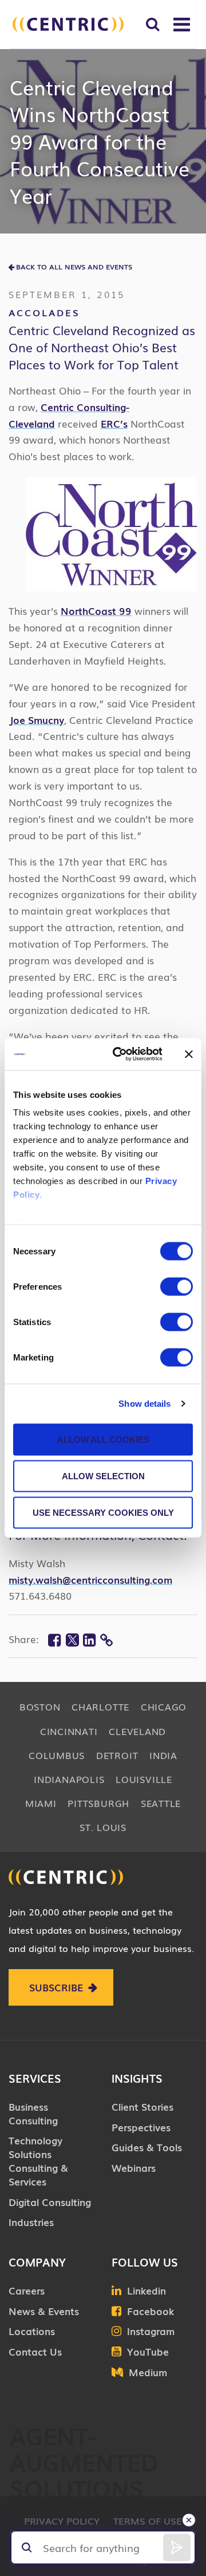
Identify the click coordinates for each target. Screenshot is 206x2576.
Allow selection (103, 1476)
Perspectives (141, 2127)
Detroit (117, 1755)
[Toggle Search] (152, 24)
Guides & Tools (147, 2147)
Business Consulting (33, 2113)
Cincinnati (69, 1731)
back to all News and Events (74, 267)
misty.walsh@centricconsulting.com (90, 1579)
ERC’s (114, 423)
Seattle (161, 1803)
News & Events (44, 2311)
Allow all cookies (103, 1439)
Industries (31, 2222)
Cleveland (137, 1731)
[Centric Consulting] (68, 24)
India (163, 1755)
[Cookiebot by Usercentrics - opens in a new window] (119, 1054)
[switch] (177, 1286)
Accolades (44, 312)
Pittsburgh (98, 1803)
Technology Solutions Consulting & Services (38, 2160)
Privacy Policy (62, 2521)
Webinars (134, 2168)
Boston (40, 1706)
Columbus (57, 1755)
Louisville (144, 1779)
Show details (144, 1404)
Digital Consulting (50, 2202)
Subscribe (56, 1987)
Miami (41, 1803)
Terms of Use (148, 2521)
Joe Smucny (36, 720)
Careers (27, 2290)
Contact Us (35, 2351)
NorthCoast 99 (96, 611)
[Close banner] (189, 1054)
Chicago (164, 1706)
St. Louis (103, 1827)
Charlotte (100, 1706)
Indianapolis (69, 1779)
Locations (32, 2331)
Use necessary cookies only (103, 1512)
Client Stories (142, 2106)
